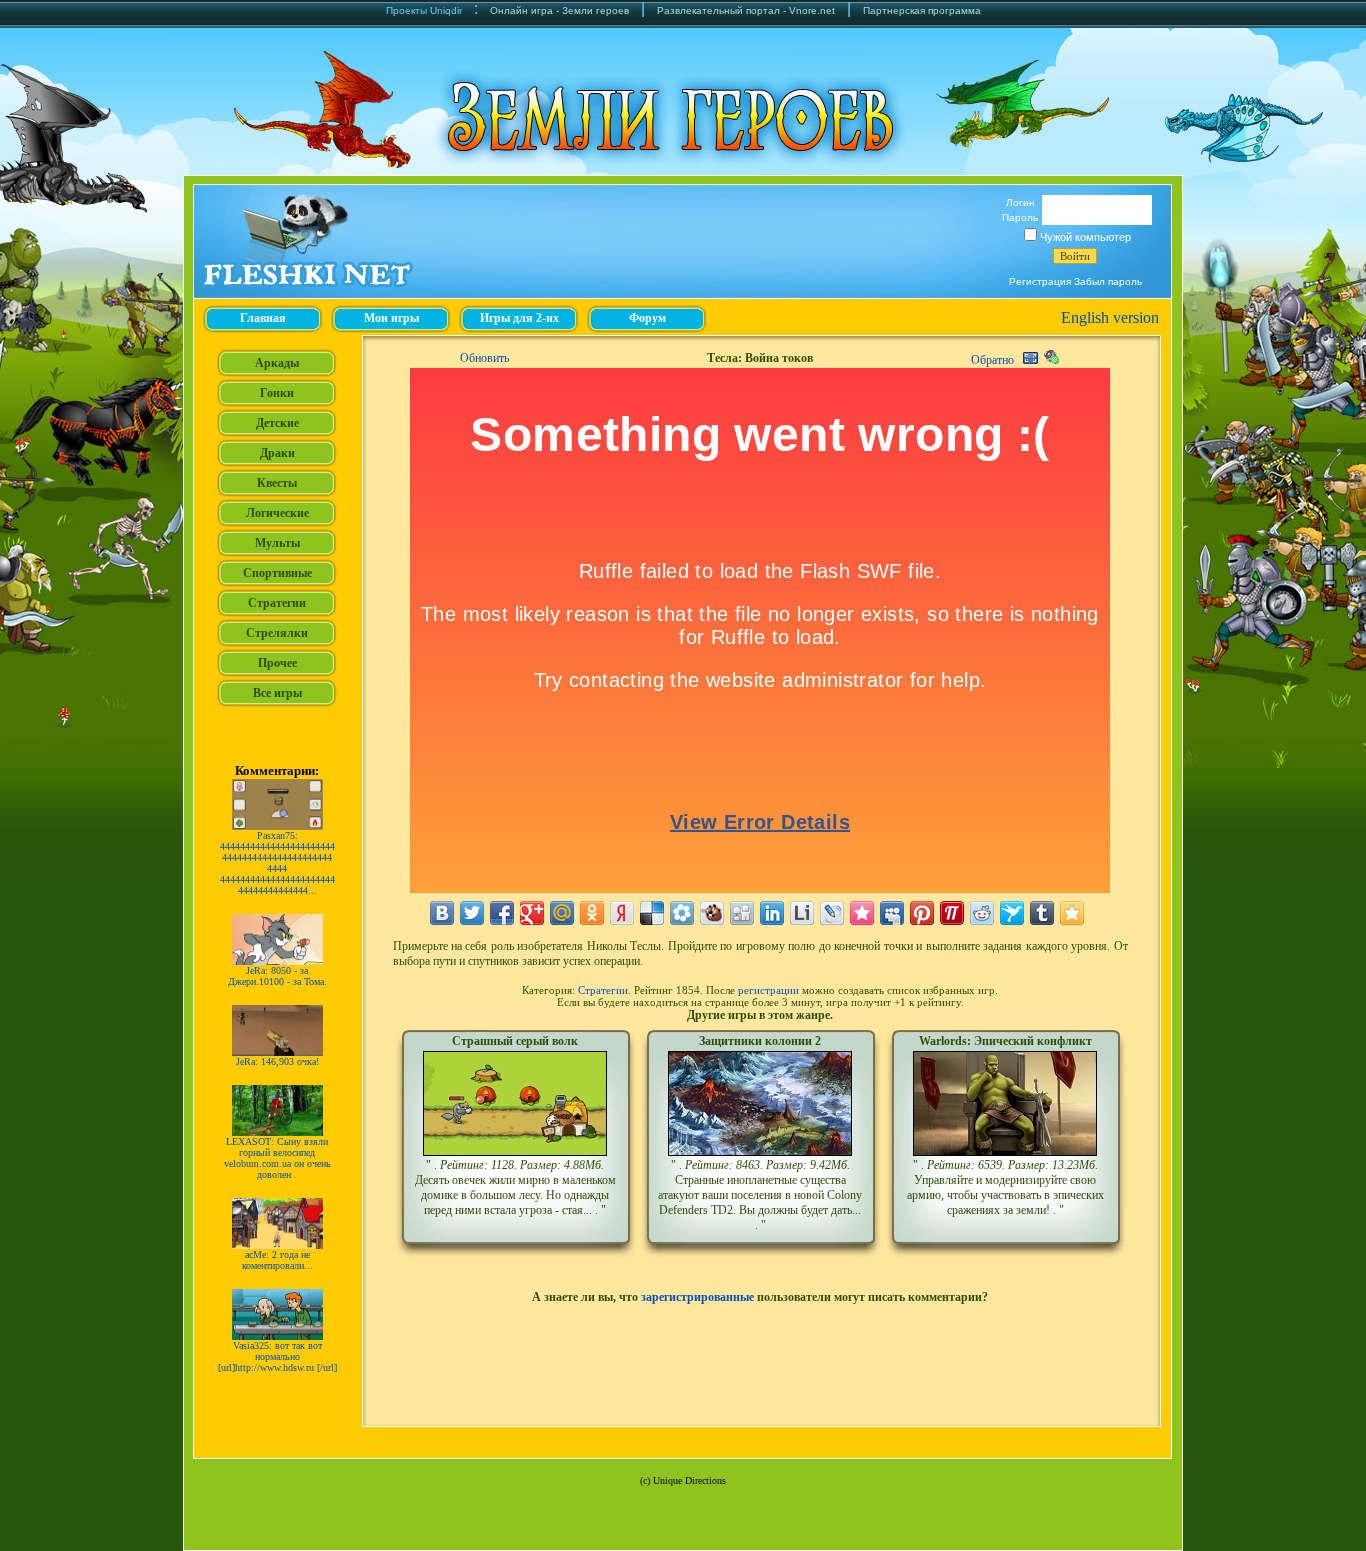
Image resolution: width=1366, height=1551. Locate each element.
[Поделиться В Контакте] (442, 913)
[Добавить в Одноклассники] (592, 913)
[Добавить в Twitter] (472, 913)
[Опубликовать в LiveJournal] (832, 913)
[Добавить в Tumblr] (1042, 913)
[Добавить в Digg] (742, 913)
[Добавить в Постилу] (952, 913)
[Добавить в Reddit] (982, 913)
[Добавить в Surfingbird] (1012, 913)
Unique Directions (689, 1480)
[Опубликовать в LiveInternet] (802, 913)
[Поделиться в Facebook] (502, 913)
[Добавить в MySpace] (892, 913)
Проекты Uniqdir (424, 10)
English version (1110, 317)
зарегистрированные (697, 1297)
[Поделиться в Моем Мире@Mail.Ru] (562, 913)
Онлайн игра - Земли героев (559, 10)
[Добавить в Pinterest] (922, 913)
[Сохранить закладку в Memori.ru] (862, 913)
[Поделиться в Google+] (532, 913)
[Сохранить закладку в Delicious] (652, 913)
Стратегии (603, 990)
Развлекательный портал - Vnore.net (746, 10)
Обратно (992, 360)
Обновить (484, 358)
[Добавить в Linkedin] (772, 913)
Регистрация (1040, 281)
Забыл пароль (1108, 281)
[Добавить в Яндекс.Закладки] (622, 913)
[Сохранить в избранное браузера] (1072, 913)
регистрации (768, 990)
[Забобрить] (712, 913)
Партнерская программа (922, 10)
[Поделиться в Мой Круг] (682, 913)
